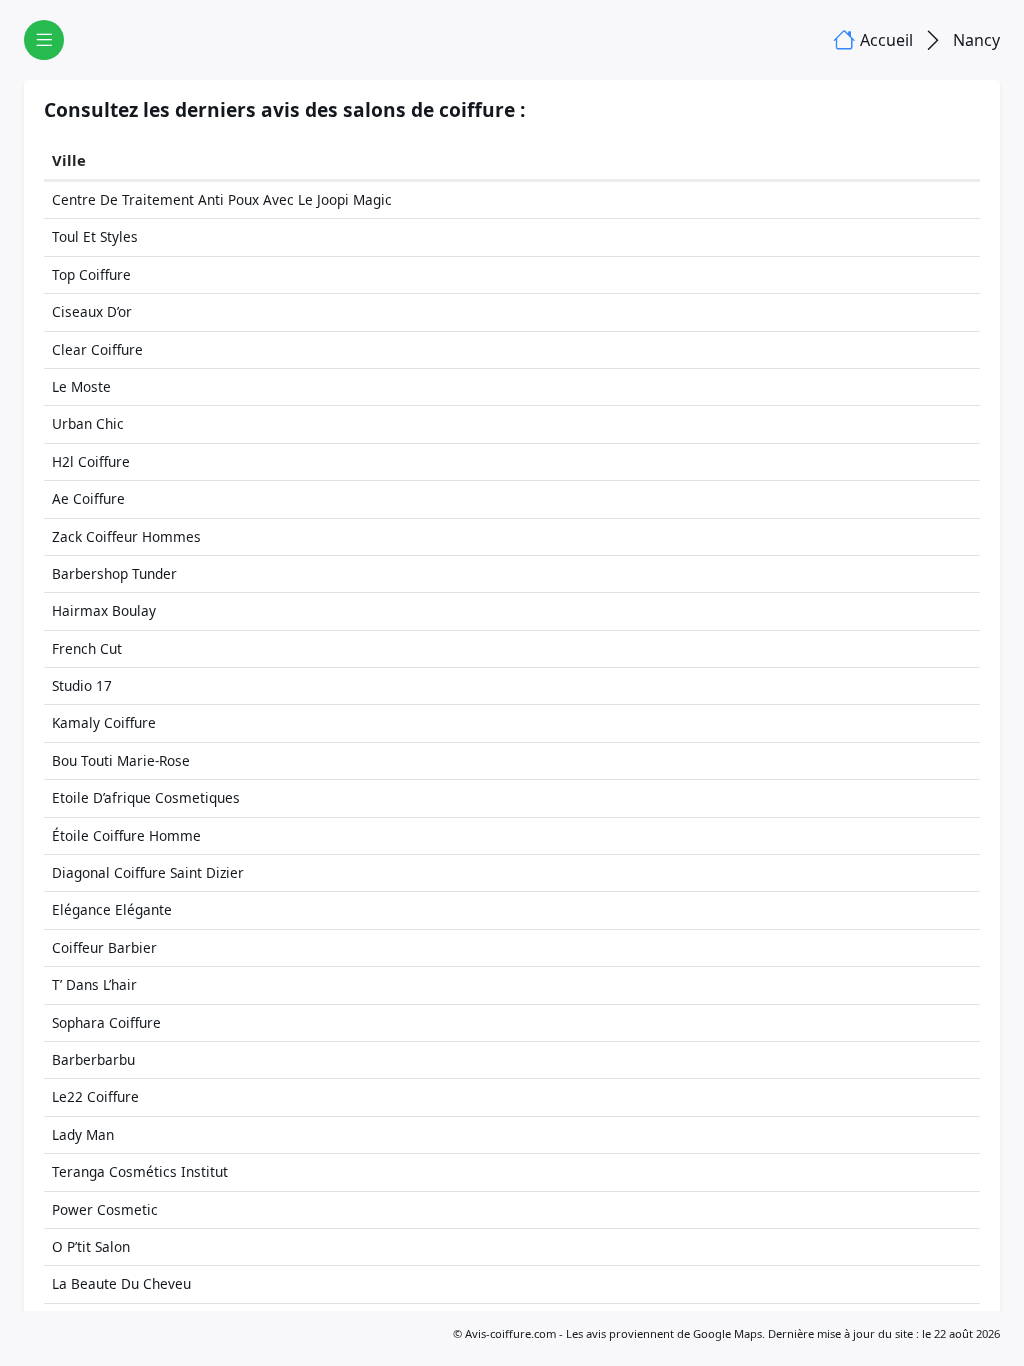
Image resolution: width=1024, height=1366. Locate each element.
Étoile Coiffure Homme (126, 835)
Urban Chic (88, 423)
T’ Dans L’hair (94, 984)
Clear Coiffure (97, 349)
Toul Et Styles (95, 236)
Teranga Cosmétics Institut (140, 1171)
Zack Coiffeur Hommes (126, 536)
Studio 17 (82, 685)
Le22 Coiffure (95, 1096)
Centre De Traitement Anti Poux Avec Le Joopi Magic (222, 199)
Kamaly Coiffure (104, 722)
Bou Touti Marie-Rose (121, 760)
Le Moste (81, 386)
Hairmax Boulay (104, 610)
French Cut (87, 648)
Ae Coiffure (88, 498)
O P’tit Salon (91, 1246)
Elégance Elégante (112, 909)
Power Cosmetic (105, 1209)
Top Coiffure (91, 274)
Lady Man (83, 1134)
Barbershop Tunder (114, 573)
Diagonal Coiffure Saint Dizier (148, 872)
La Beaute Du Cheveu (121, 1283)
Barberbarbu (93, 1059)
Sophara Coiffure (106, 1022)
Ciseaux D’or (92, 311)
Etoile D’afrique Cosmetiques (146, 797)
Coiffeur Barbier (104, 947)
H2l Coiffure (91, 461)
